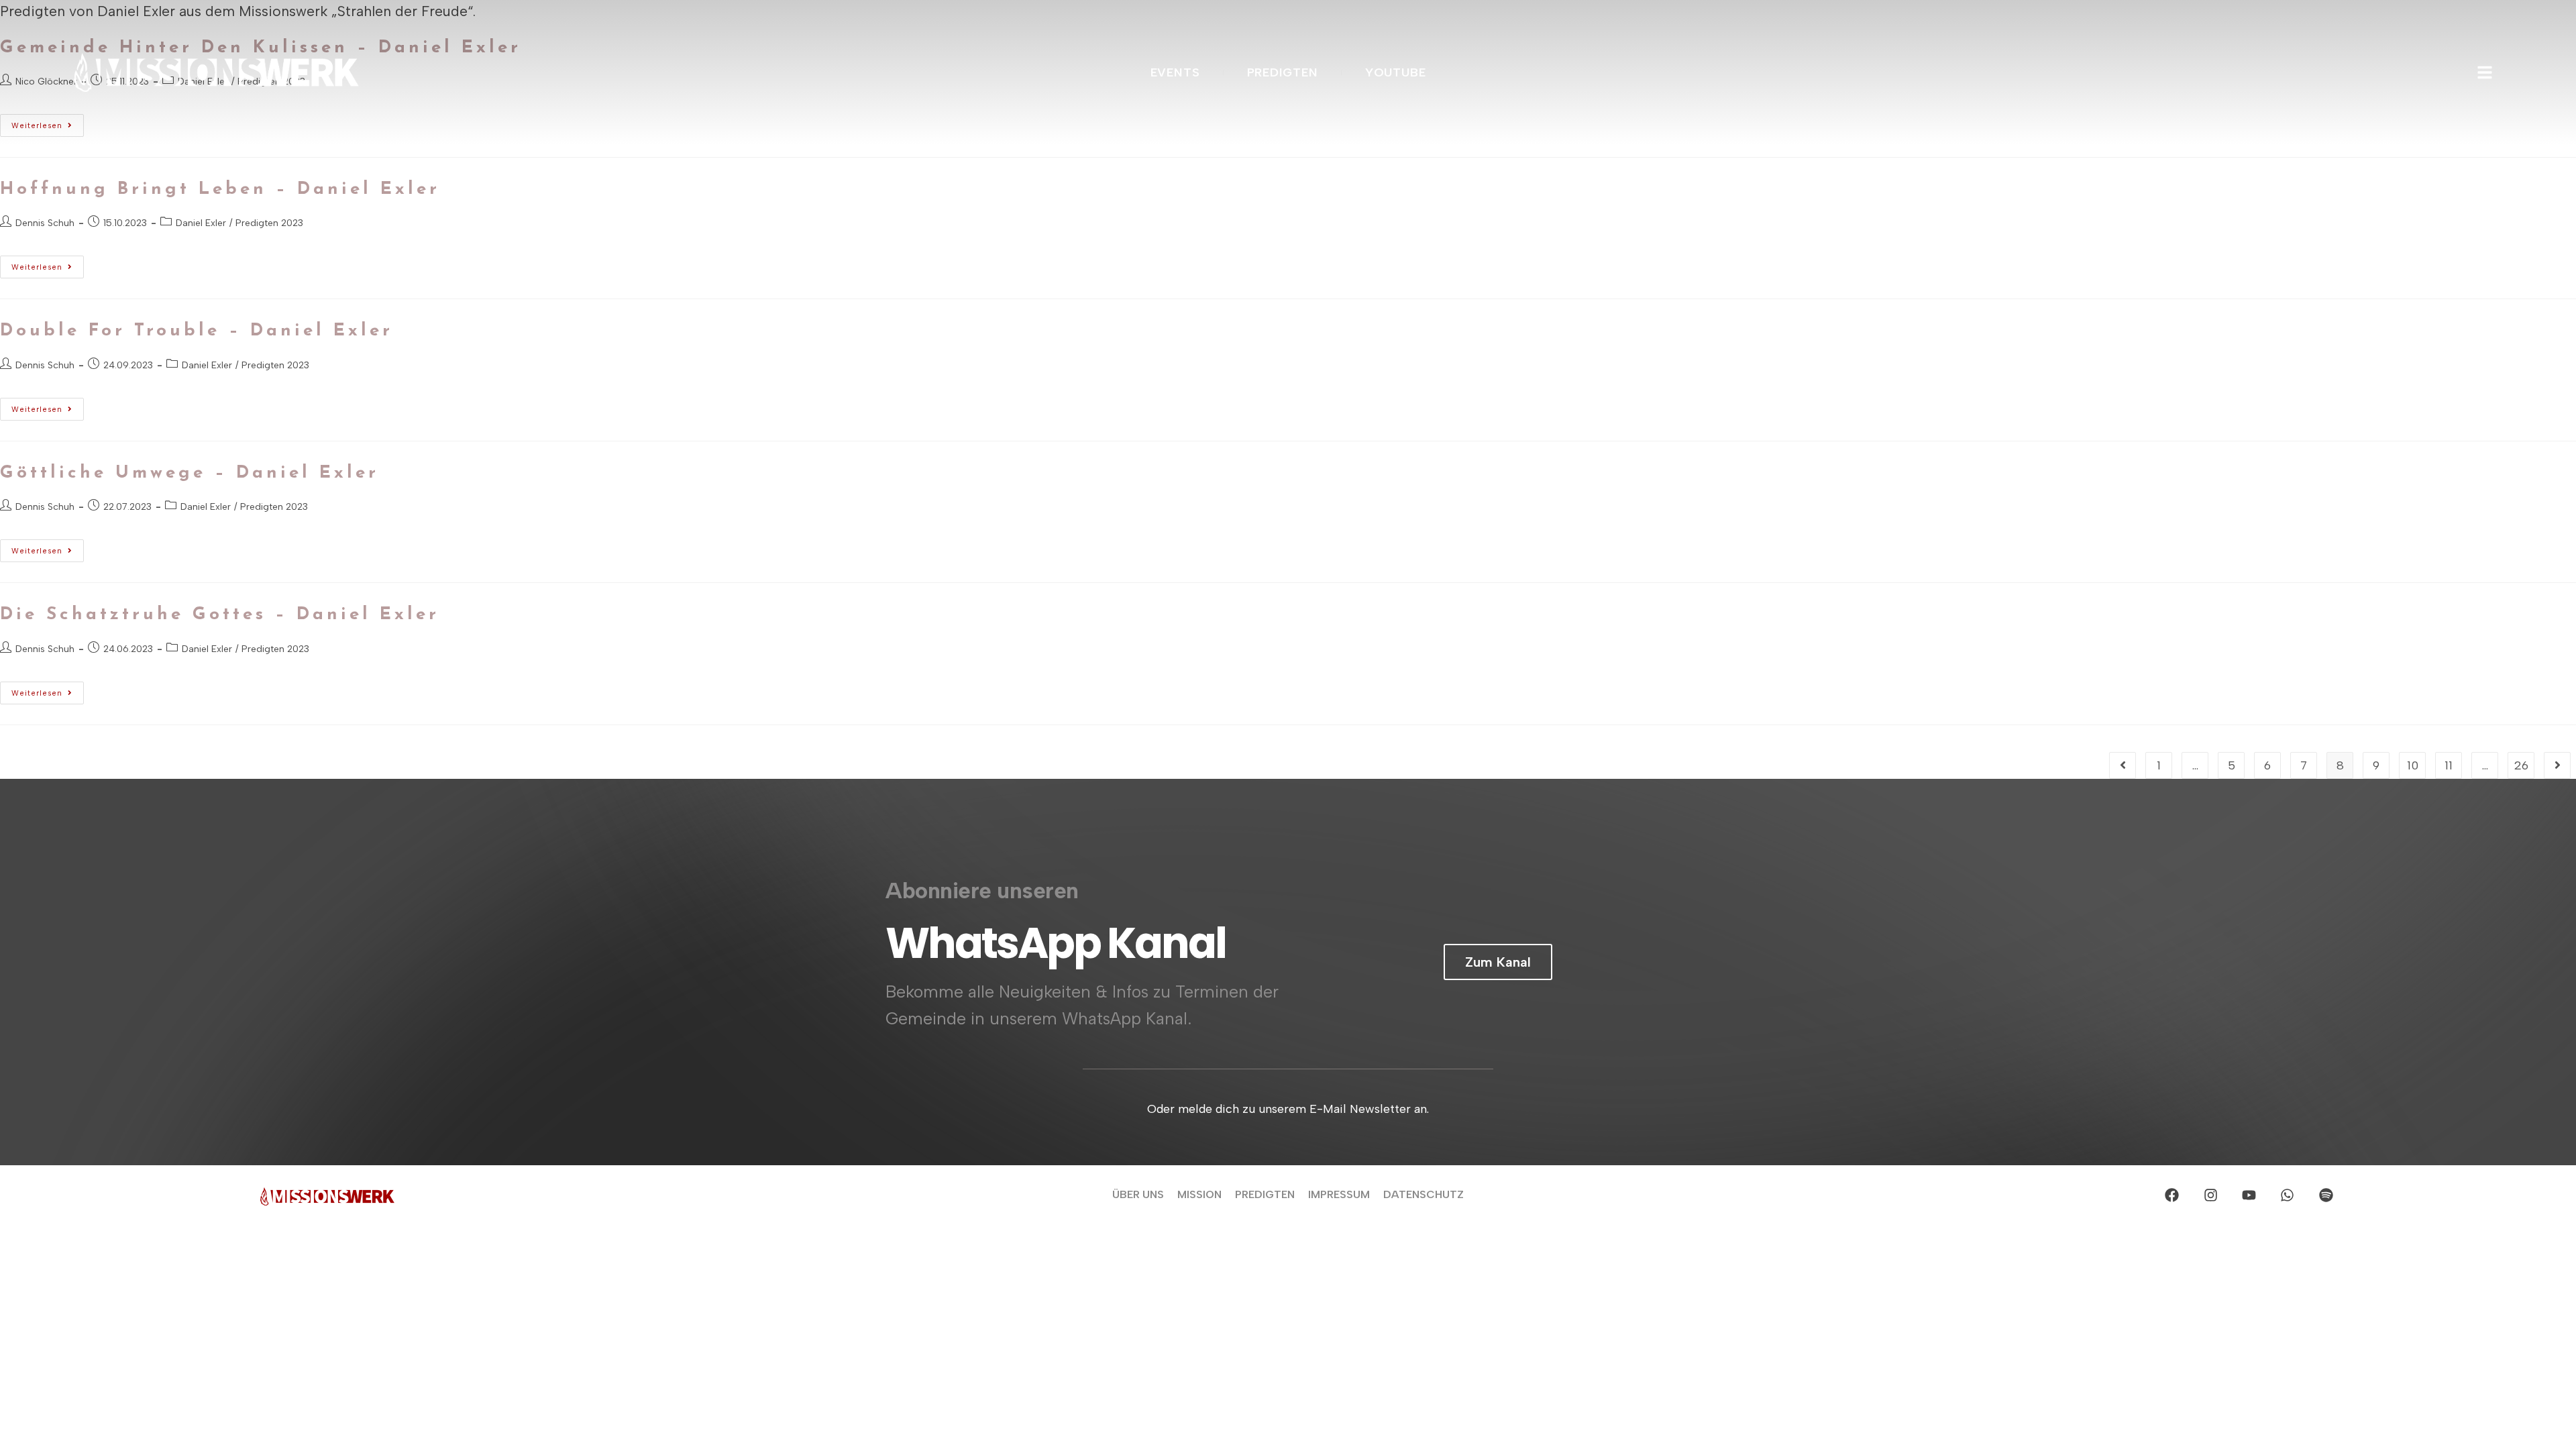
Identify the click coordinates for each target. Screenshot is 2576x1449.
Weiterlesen (48, 264)
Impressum (1339, 1194)
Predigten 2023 (269, 223)
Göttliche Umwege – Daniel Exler (190, 473)
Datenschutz (1424, 1194)
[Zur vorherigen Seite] (2123, 765)
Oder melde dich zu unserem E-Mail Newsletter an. (1288, 1108)
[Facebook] (2172, 1195)
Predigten (1265, 1194)
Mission (1199, 1194)
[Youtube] (2249, 1195)
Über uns (1138, 1194)
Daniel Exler (201, 223)
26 (2521, 765)
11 (2449, 765)
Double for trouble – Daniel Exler (197, 331)
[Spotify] (2326, 1195)
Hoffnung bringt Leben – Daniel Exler (220, 190)
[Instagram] (2210, 1195)
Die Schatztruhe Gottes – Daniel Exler (220, 615)
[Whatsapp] (2288, 1195)
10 (2413, 765)
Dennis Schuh (45, 223)
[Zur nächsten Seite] (2557, 765)
